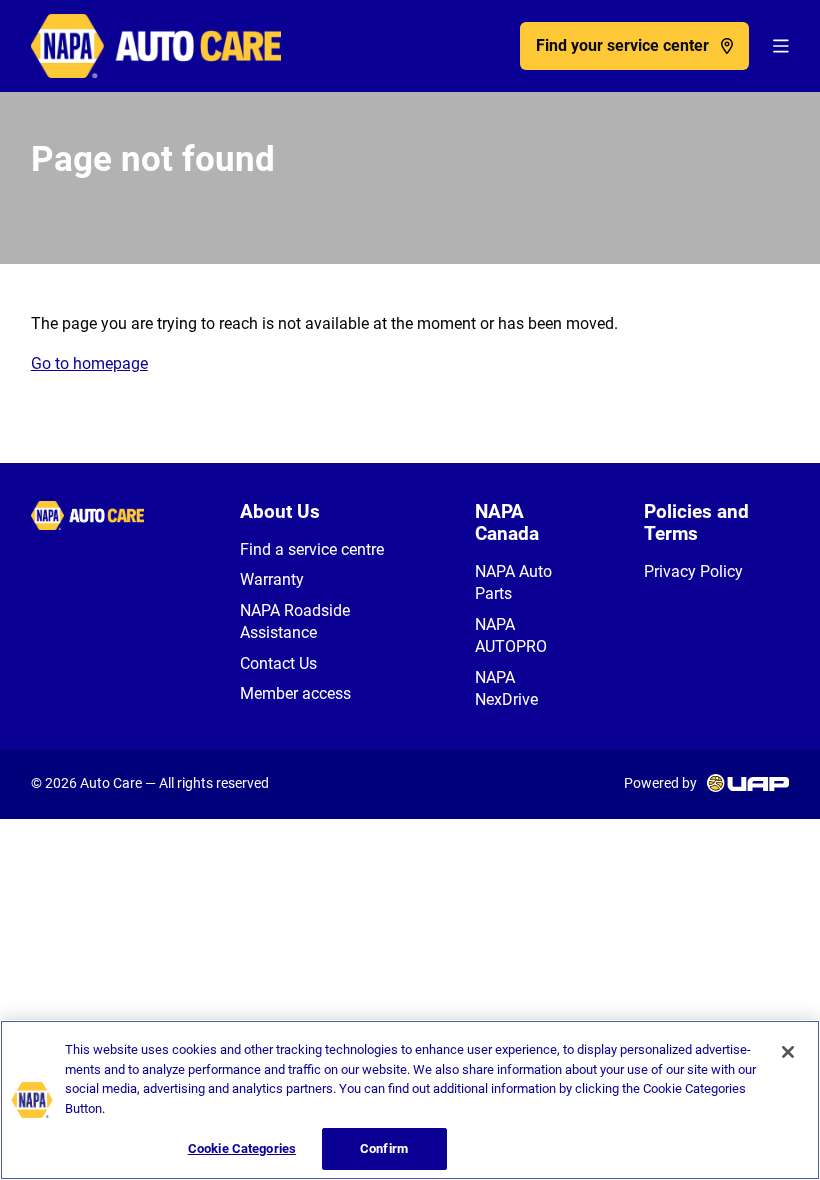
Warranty (272, 579)
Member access (295, 693)
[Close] (788, 1052)
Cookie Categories (242, 1148)
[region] (410, 1100)
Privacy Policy (693, 571)
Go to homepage (89, 363)
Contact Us (278, 663)
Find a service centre (312, 549)
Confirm (384, 1148)
